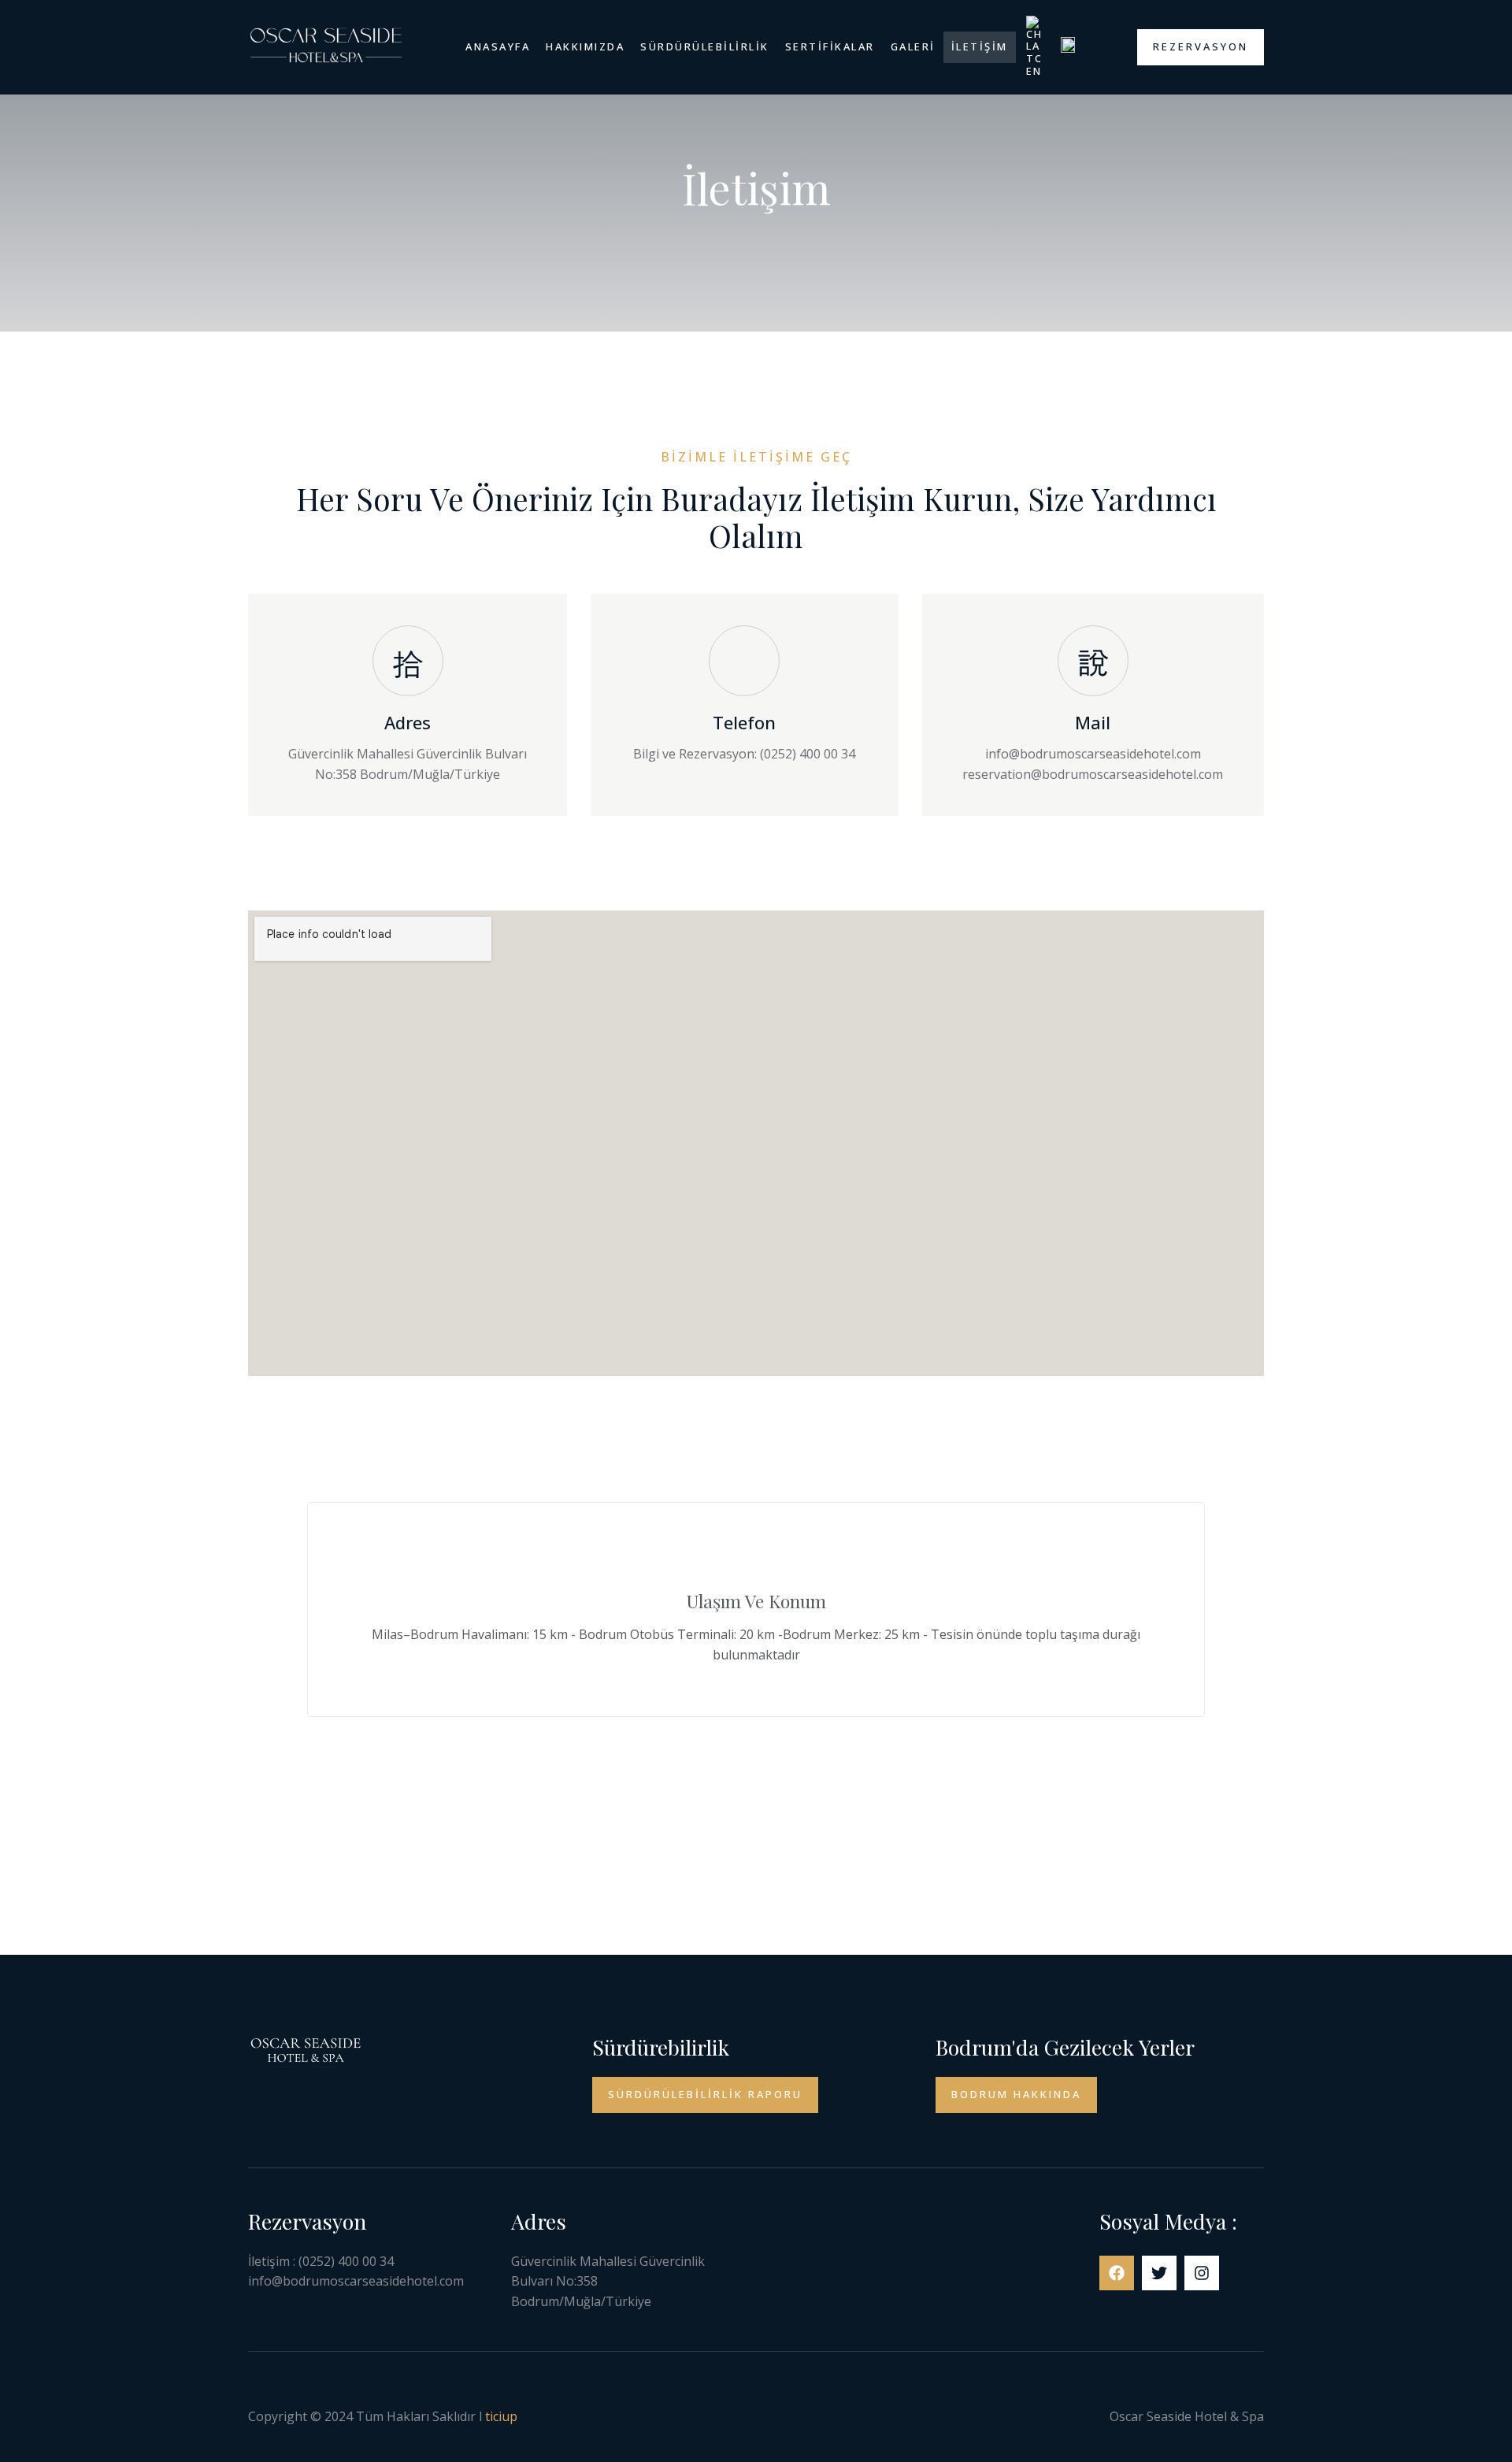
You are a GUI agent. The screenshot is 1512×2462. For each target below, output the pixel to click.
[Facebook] (1117, 2273)
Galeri (913, 46)
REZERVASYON (1201, 46)
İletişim (980, 46)
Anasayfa (498, 46)
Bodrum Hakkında (1016, 2094)
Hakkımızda (585, 46)
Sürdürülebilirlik (705, 46)
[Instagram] (1202, 2273)
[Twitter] (1159, 2273)
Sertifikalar (830, 46)
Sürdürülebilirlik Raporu (705, 2094)
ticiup (501, 2416)
